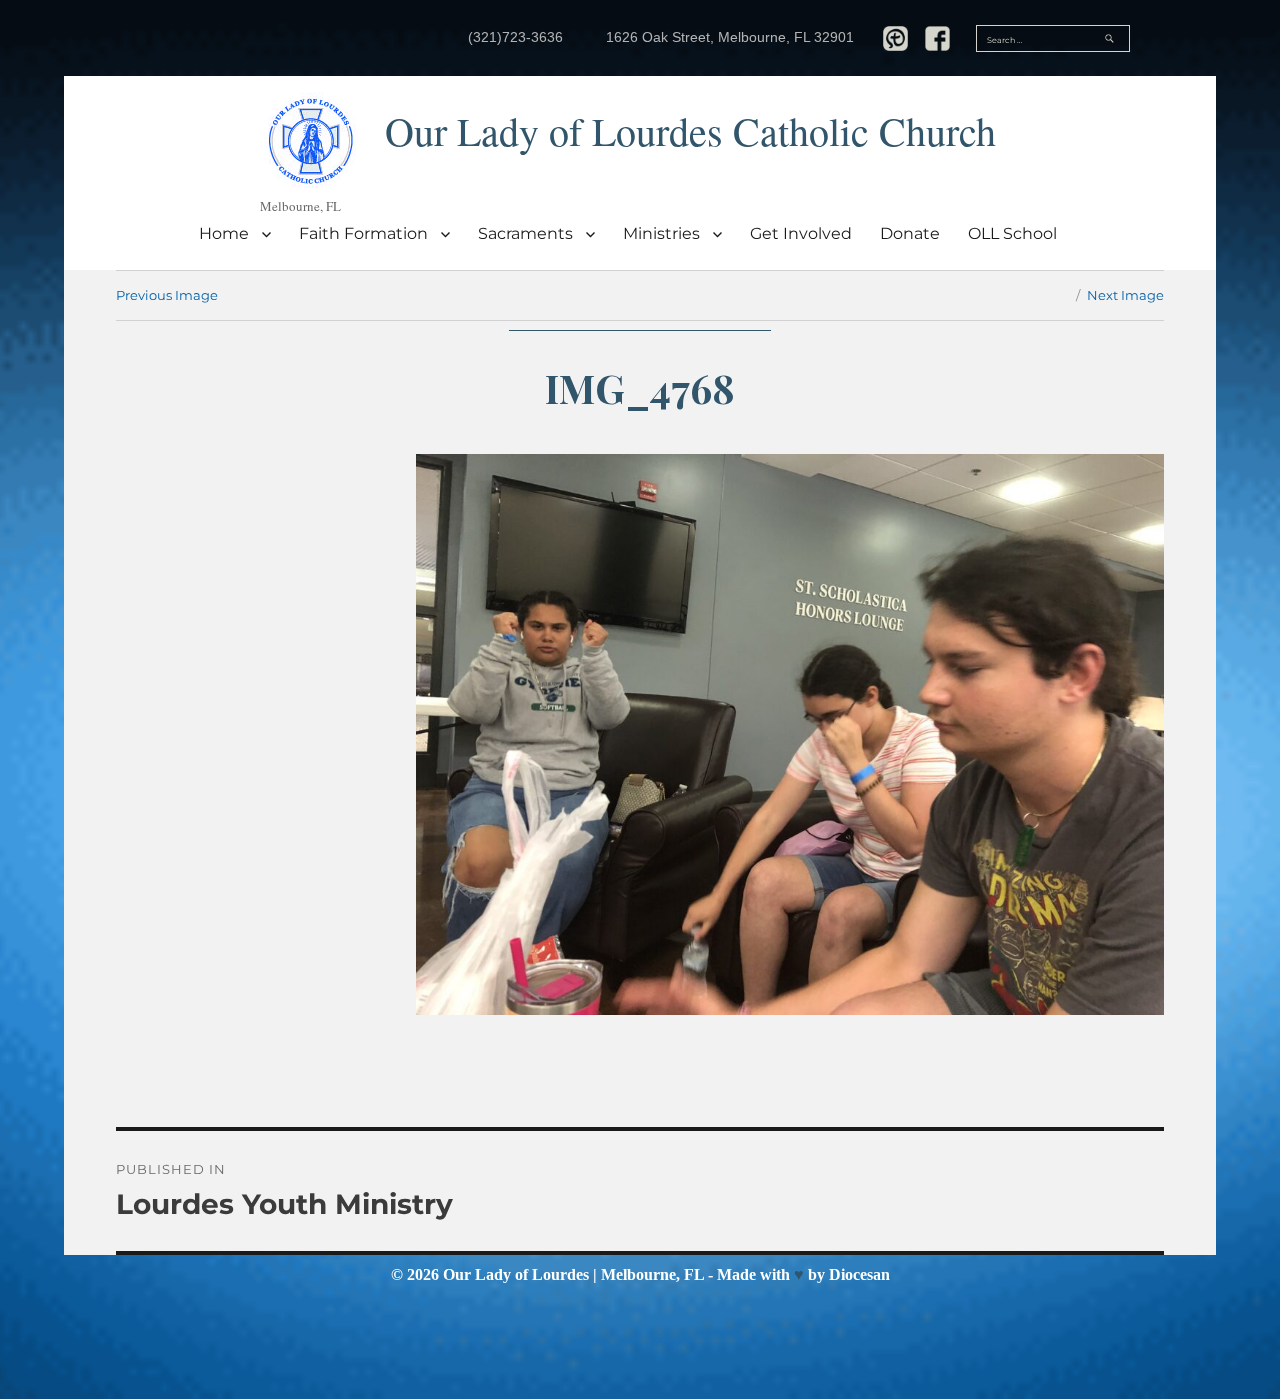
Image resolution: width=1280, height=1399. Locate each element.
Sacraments (525, 233)
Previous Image (167, 295)
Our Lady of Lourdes (516, 1274)
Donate (910, 233)
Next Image (1125, 295)
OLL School (1012, 233)
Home (224, 233)
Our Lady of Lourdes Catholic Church (690, 130)
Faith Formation (363, 233)
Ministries (661, 233)
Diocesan (859, 1274)
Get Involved (801, 233)
